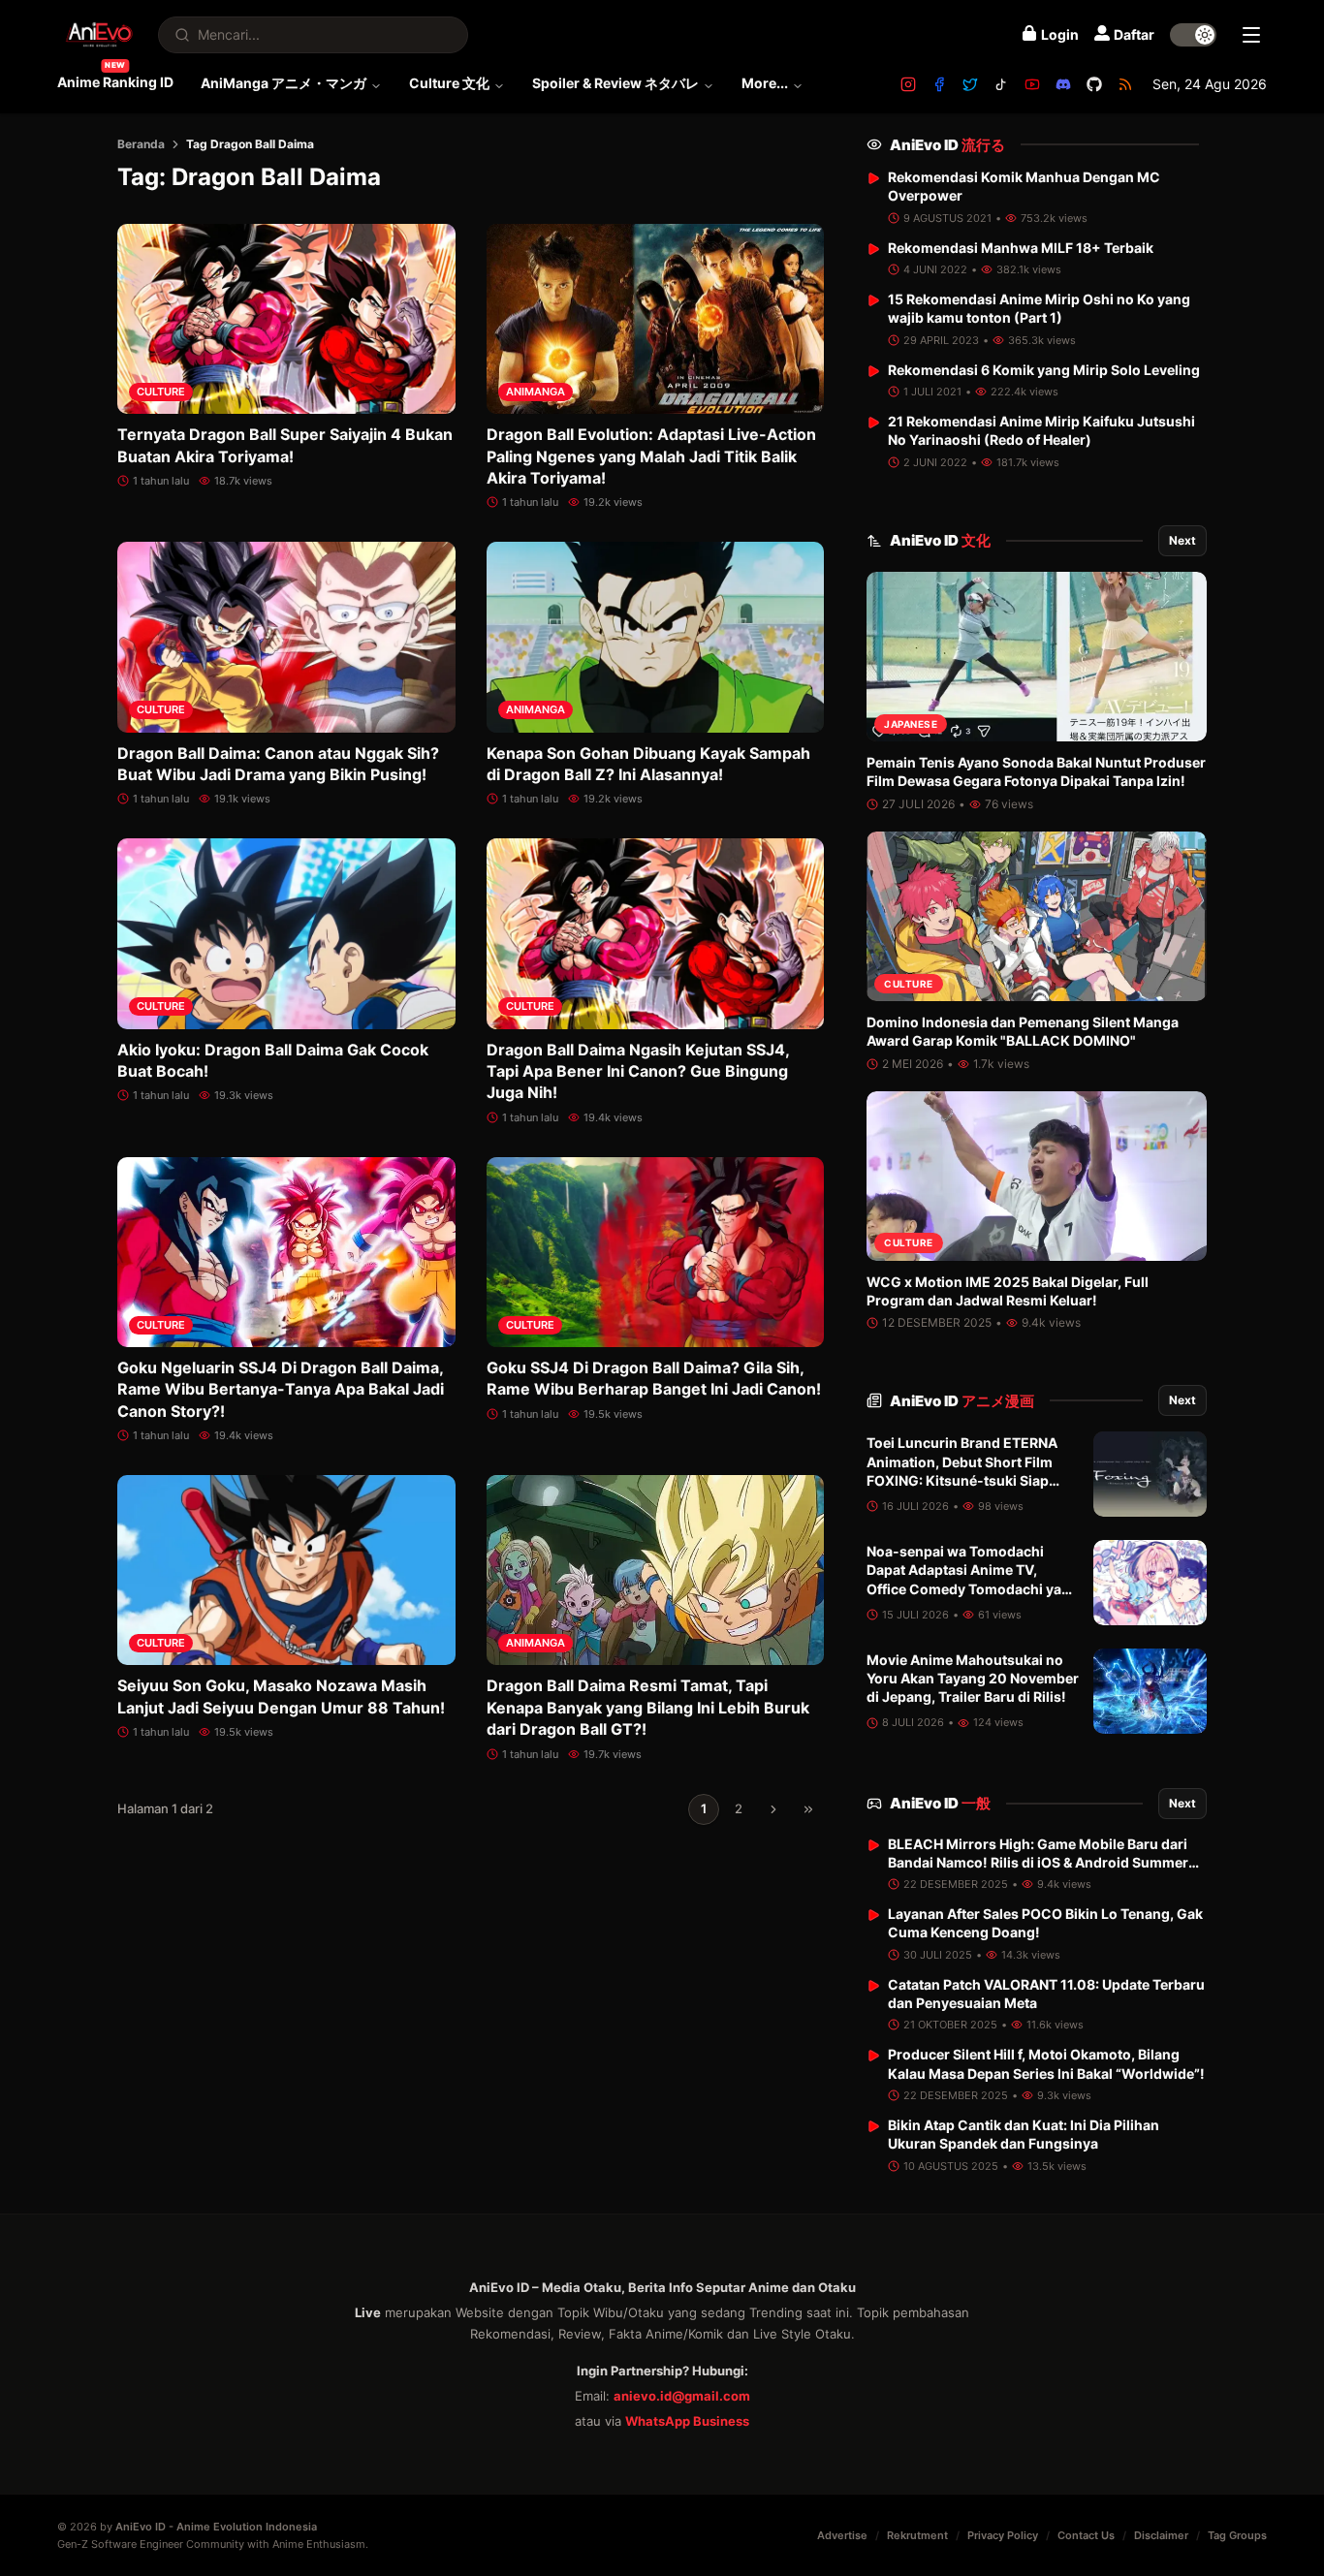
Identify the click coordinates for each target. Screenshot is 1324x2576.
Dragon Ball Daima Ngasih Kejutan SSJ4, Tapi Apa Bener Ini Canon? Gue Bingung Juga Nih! (638, 1071)
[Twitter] (970, 84)
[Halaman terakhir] (808, 1809)
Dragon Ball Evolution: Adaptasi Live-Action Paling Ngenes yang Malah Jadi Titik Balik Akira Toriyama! (651, 456)
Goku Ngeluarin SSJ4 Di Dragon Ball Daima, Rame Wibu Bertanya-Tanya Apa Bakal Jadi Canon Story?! (281, 1389)
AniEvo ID (947, 145)
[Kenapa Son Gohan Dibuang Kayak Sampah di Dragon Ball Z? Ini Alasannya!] (656, 637)
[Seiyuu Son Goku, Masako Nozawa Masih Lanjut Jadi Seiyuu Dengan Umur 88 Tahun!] (286, 1570)
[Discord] (1063, 84)
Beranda (141, 144)
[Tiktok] (1001, 84)
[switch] (1193, 35)
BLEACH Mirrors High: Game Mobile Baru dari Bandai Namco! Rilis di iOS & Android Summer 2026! (1038, 1863)
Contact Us (1086, 2535)
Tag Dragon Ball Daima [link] (250, 144)
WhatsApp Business (687, 2421)
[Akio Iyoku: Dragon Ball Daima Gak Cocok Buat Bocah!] (286, 933)
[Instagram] (908, 84)
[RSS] (1125, 84)
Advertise (842, 2535)
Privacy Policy (1003, 2535)
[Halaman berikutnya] (773, 1809)
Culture (161, 392)
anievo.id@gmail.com (682, 2396)
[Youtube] (1032, 84)
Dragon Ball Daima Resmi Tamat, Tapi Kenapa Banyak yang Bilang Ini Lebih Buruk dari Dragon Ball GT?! (648, 1707)
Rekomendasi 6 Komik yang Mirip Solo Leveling (1044, 370)
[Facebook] (939, 84)
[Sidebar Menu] (1251, 35)
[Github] (1094, 84)
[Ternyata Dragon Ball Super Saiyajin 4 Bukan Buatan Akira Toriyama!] (286, 319)
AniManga (536, 392)
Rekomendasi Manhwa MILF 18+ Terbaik (1021, 248)
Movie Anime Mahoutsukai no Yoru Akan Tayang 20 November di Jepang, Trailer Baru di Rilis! (973, 1679)
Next (1182, 540)
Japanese (911, 724)
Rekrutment (917, 2535)
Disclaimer (1161, 2535)
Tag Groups (1237, 2535)
